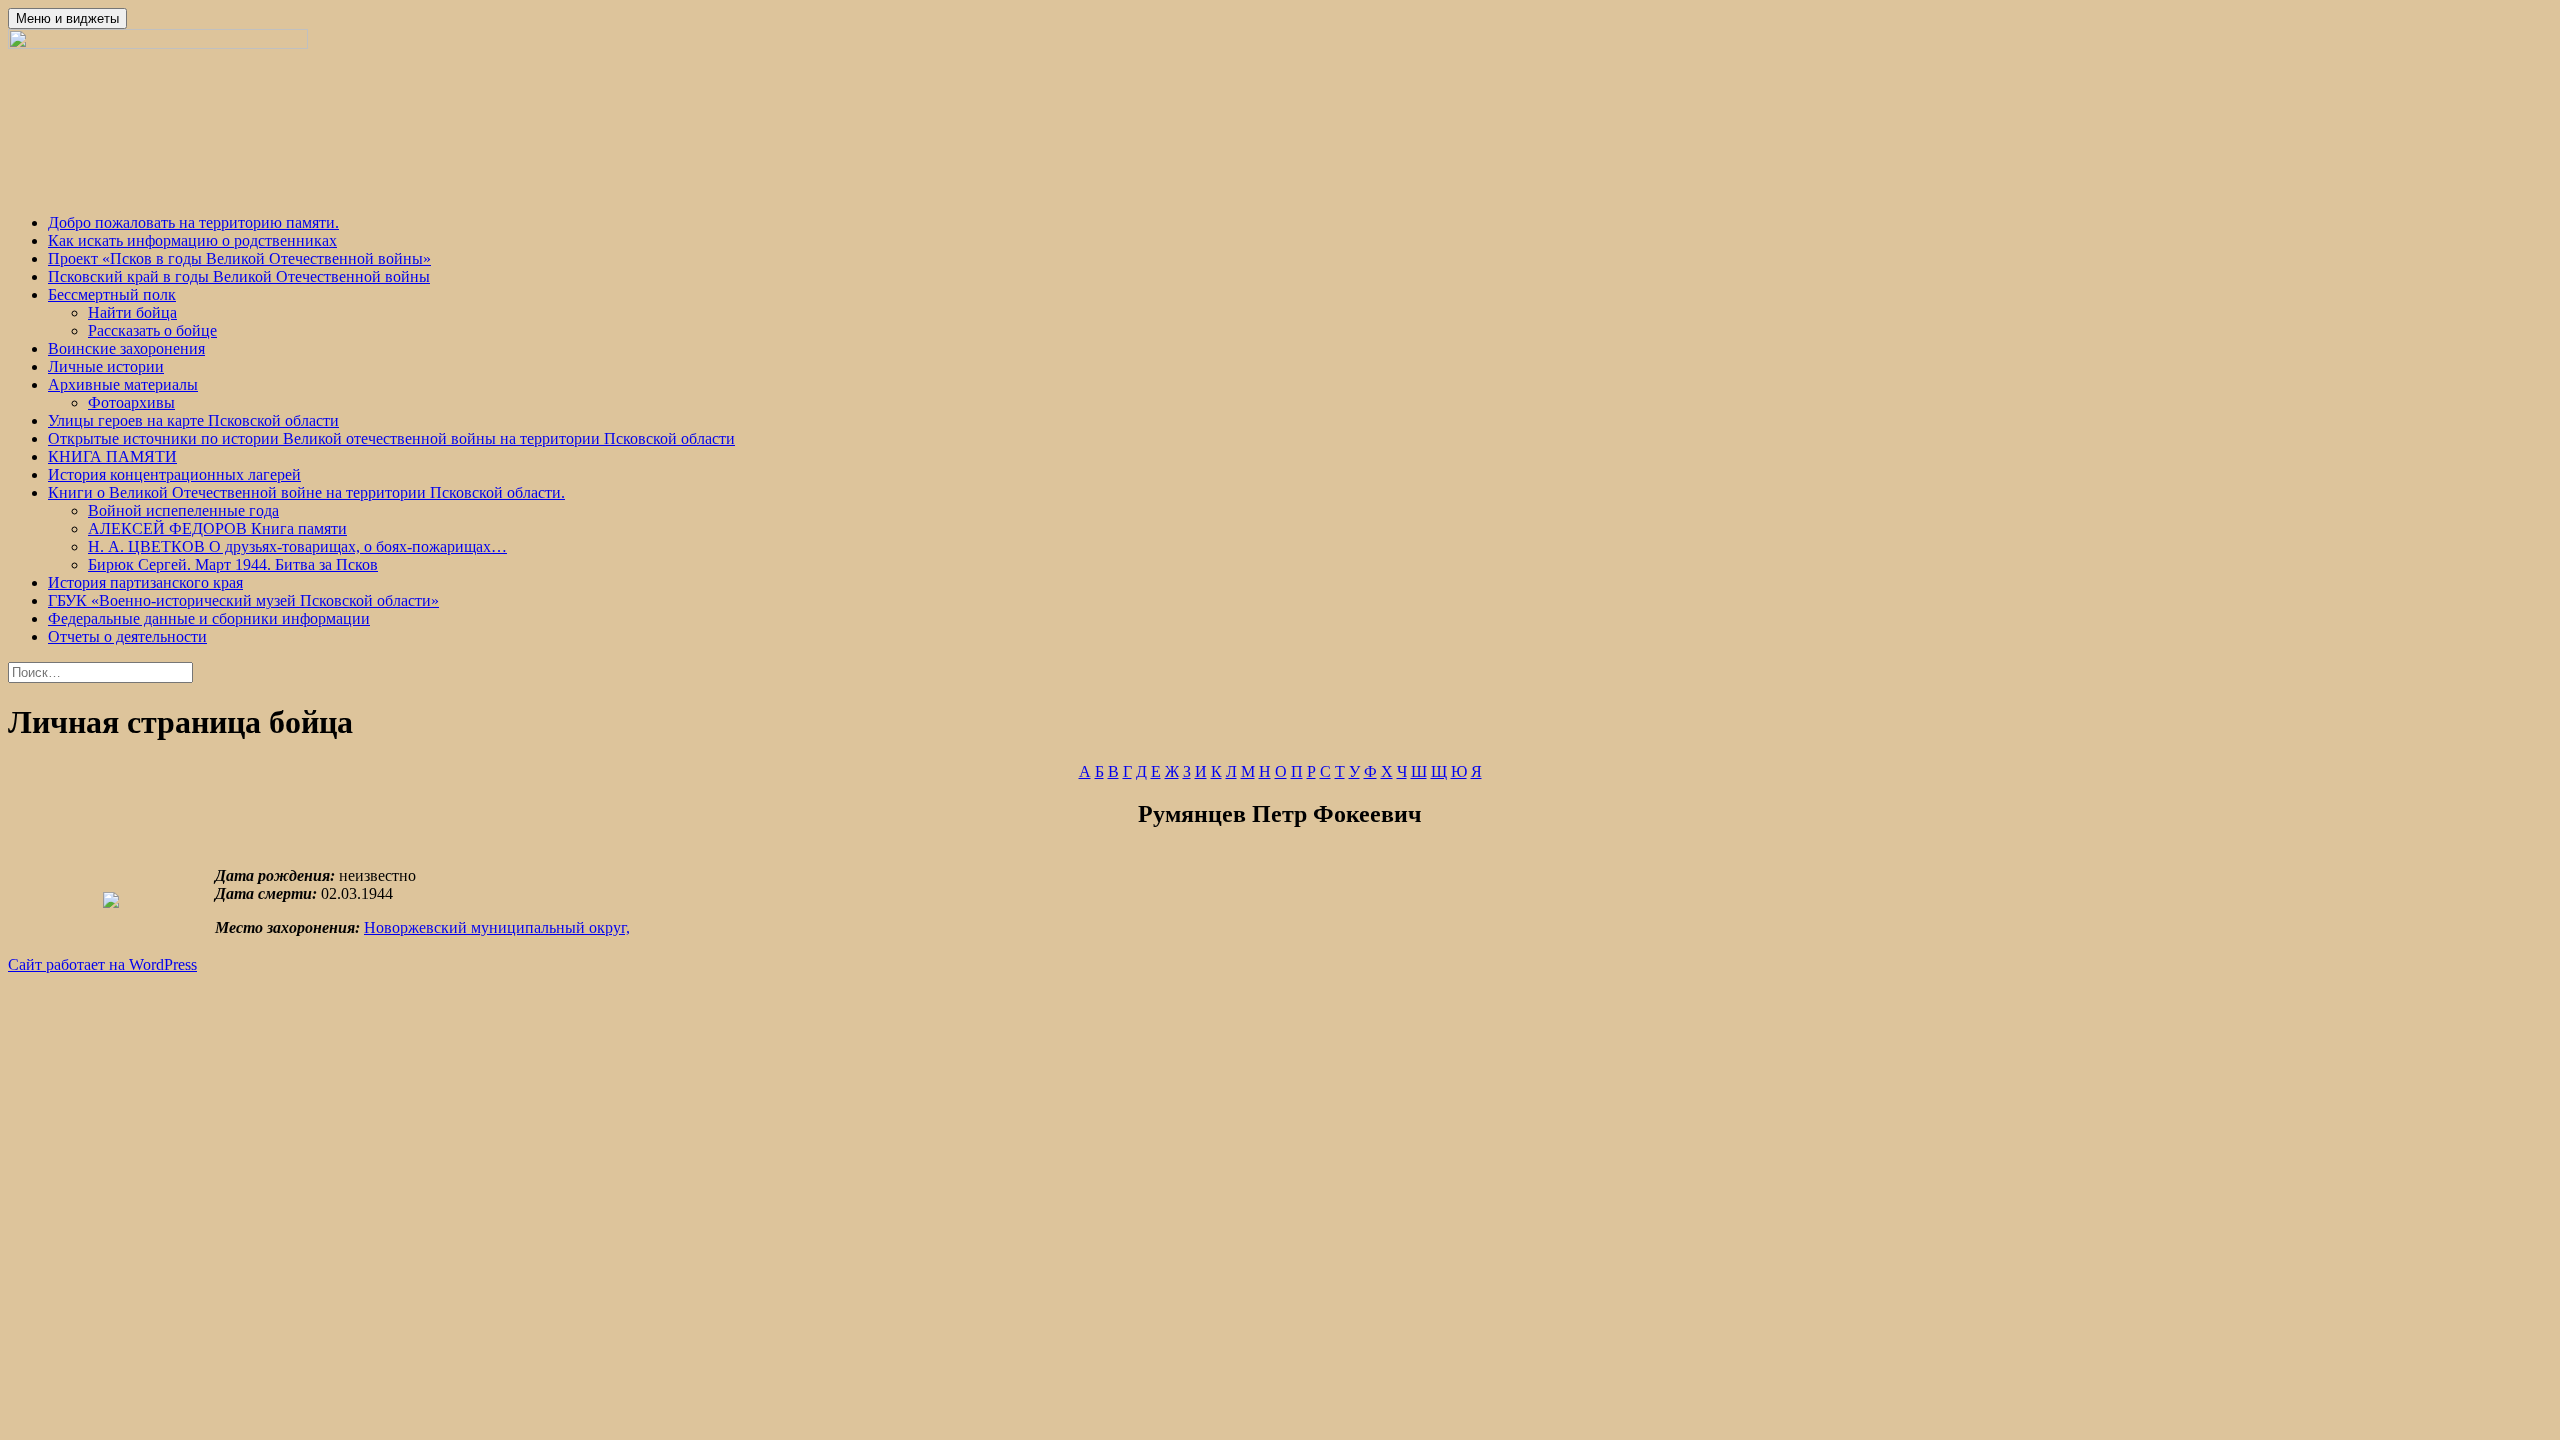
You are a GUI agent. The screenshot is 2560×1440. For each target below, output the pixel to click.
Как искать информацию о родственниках (192, 240)
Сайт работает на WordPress (102, 964)
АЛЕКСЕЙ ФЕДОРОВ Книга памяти (217, 528)
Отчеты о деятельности (127, 636)
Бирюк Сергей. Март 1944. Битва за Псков (233, 564)
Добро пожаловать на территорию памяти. (193, 222)
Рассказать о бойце (152, 330)
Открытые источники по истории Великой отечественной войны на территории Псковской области (391, 438)
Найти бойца (132, 312)
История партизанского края (145, 582)
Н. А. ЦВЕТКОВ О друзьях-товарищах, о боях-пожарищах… (297, 546)
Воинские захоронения (126, 348)
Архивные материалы (123, 384)
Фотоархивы (131, 402)
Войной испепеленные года (183, 510)
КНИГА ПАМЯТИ (112, 456)
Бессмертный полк (112, 294)
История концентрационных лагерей (174, 474)
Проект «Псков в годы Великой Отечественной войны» (239, 258)
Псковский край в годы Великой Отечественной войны (239, 276)
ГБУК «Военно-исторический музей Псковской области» (243, 600)
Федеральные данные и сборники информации (209, 618)
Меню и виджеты (67, 18)
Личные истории (106, 366)
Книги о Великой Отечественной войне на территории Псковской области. (306, 492)
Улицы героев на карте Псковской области (193, 420)
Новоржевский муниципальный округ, (497, 927)
